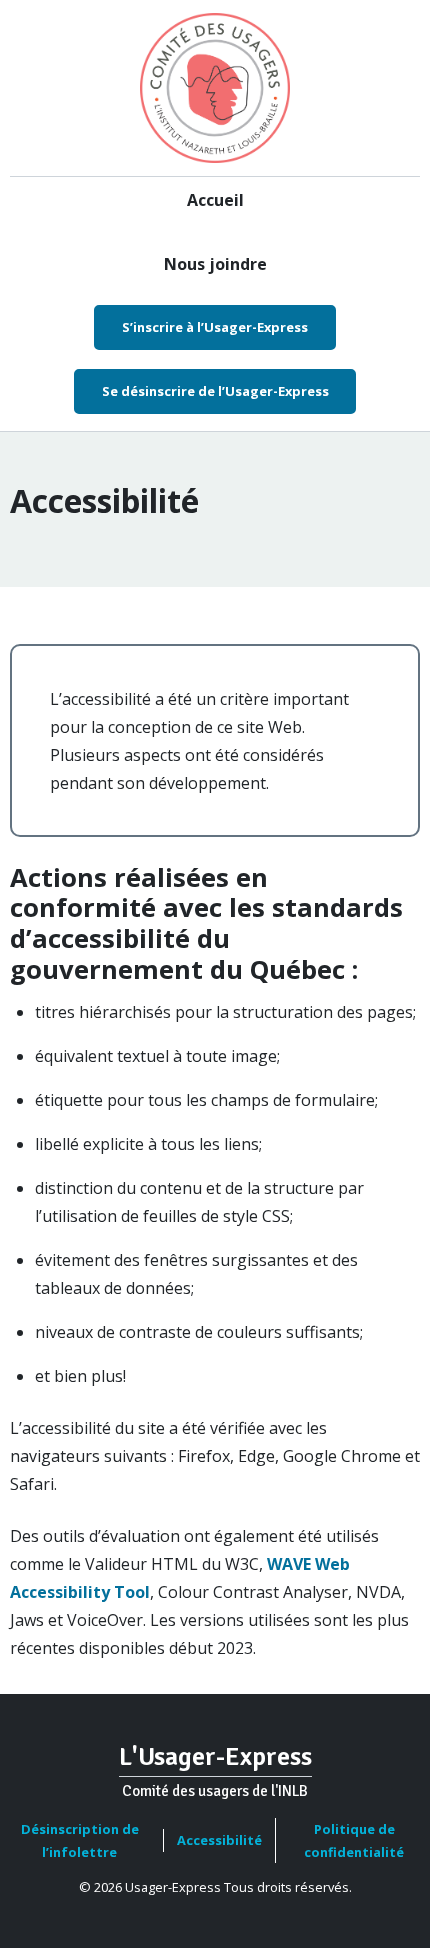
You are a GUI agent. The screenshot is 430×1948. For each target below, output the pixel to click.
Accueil (215, 200)
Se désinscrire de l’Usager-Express (215, 391)
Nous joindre (215, 264)
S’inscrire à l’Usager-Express (215, 327)
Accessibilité (219, 1840)
